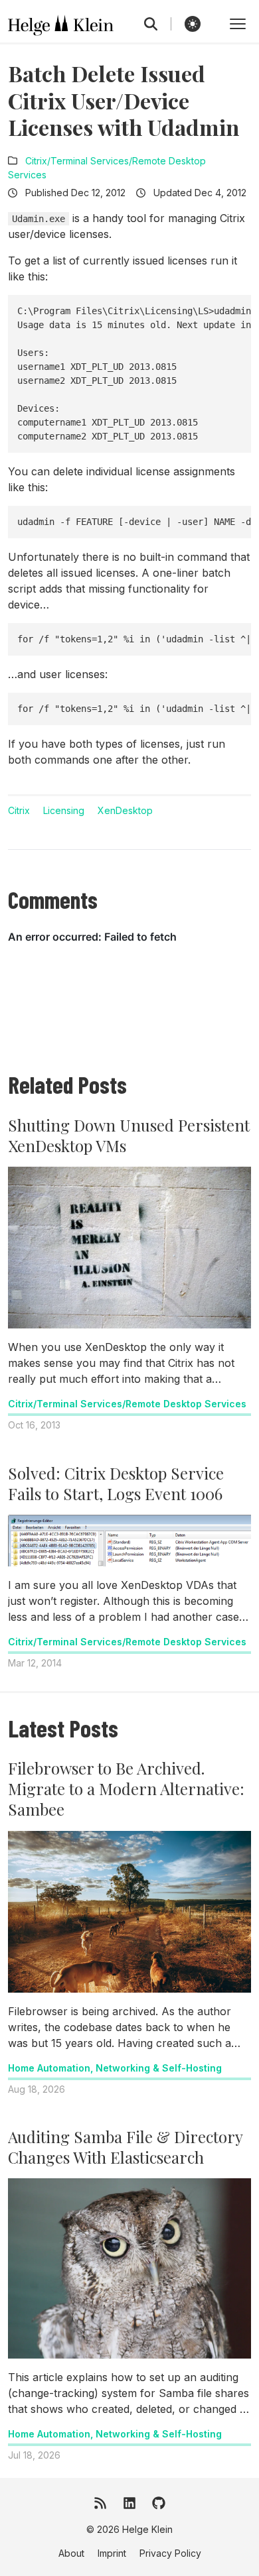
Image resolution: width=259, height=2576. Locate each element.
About (71, 2553)
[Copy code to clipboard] (236, 310)
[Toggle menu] (238, 24)
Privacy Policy (170, 2553)
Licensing (64, 810)
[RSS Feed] (100, 2503)
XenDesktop (125, 810)
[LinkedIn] (129, 2503)
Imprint (112, 2553)
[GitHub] (159, 2503)
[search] (158, 24)
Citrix (19, 810)
